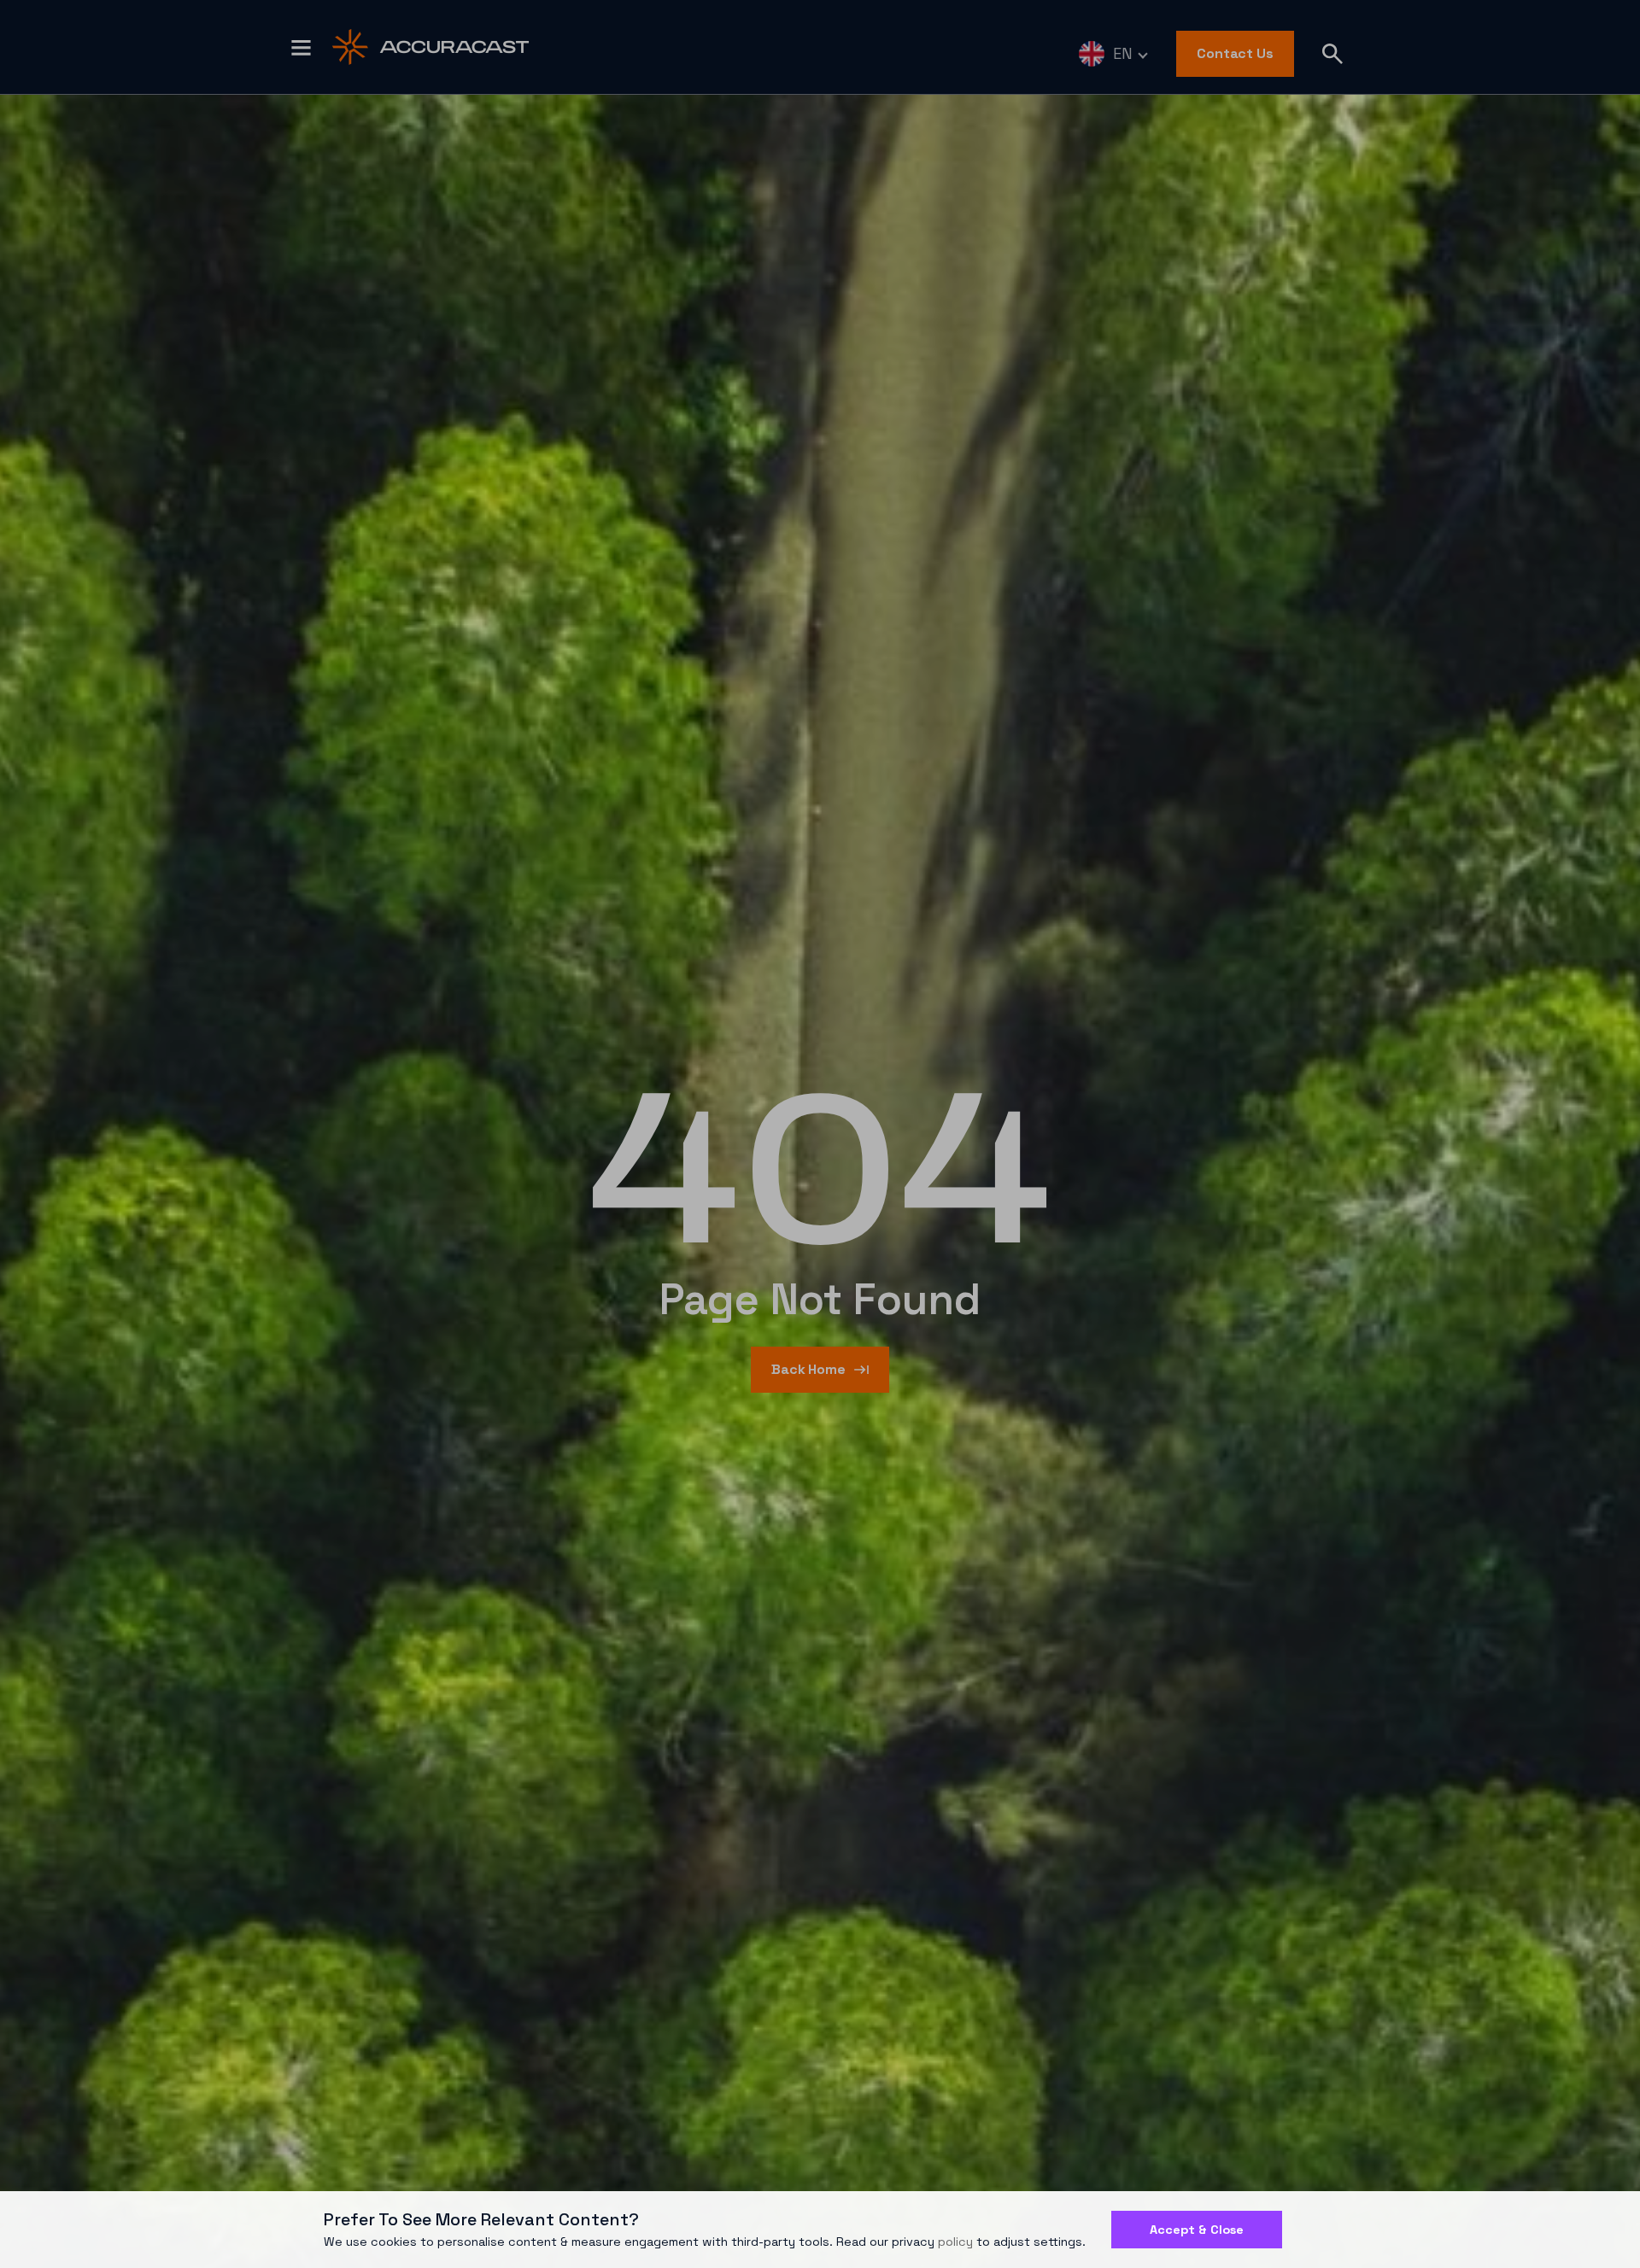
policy (955, 2242)
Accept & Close (1197, 2230)
